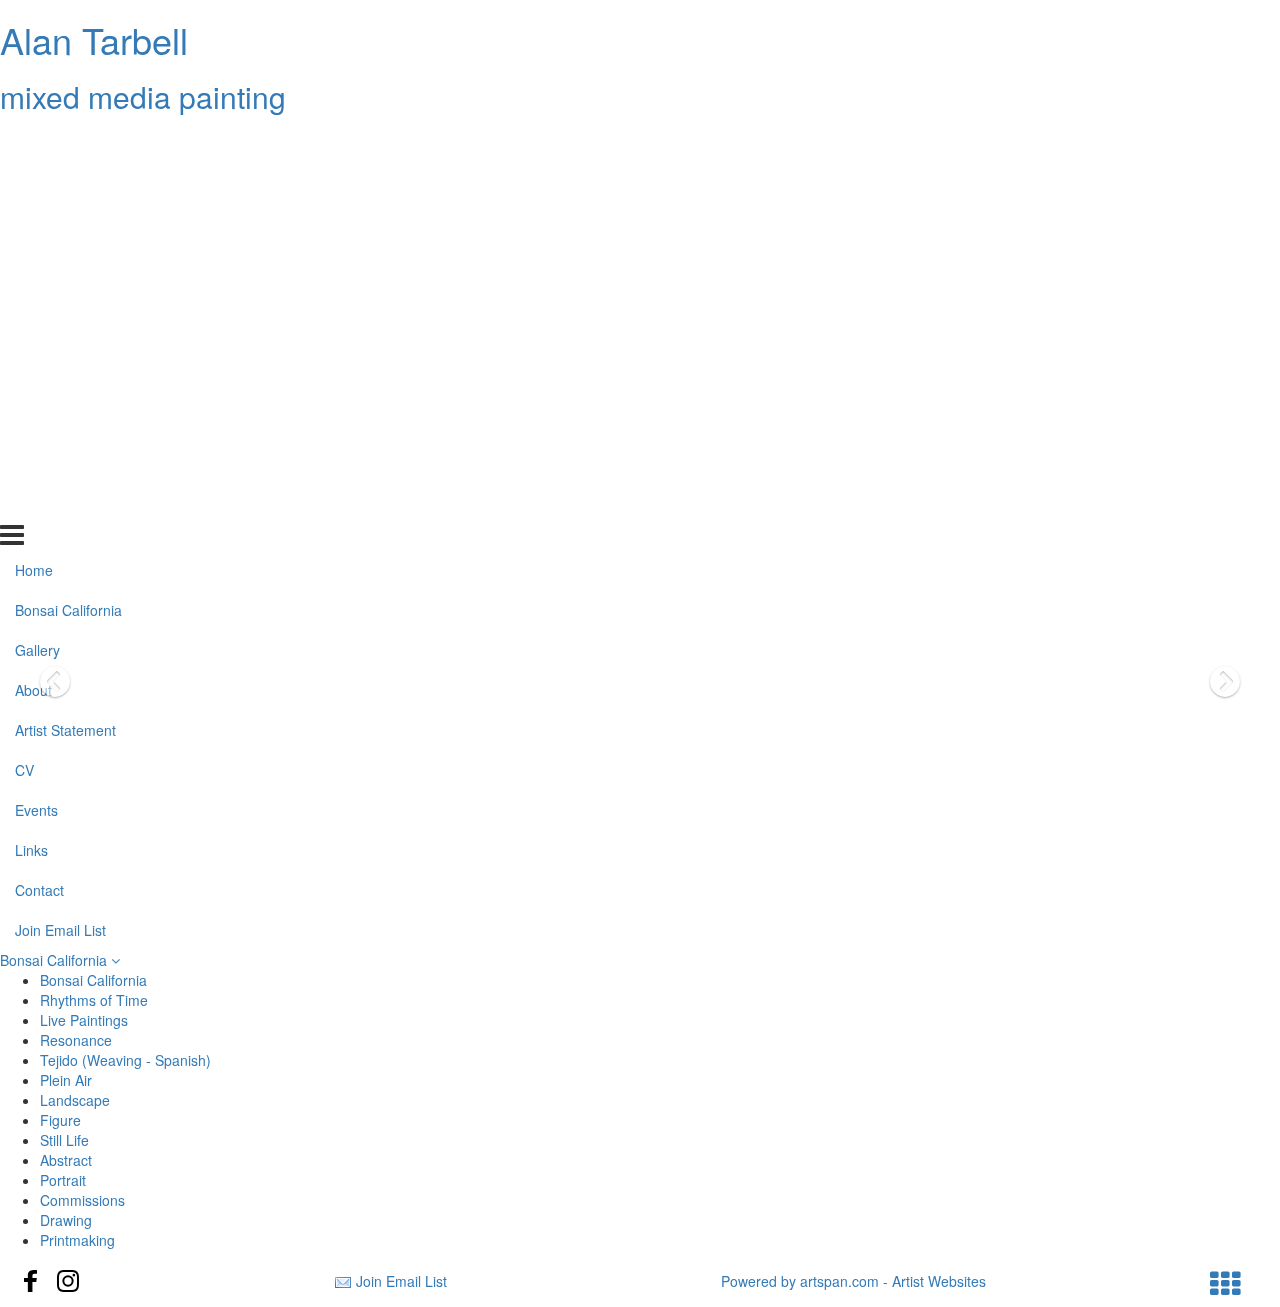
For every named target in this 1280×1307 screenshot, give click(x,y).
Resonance (76, 1040)
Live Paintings (84, 1020)
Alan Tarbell (94, 39)
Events (36, 383)
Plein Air (66, 1080)
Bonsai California (68, 183)
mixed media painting (143, 96)
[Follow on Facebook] (31, 1281)
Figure (60, 1120)
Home (34, 143)
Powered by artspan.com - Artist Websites (853, 1281)
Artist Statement (65, 303)
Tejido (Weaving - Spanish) (125, 1060)
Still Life (64, 1140)
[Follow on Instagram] (68, 1281)
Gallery (37, 223)
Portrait (63, 1180)
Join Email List (60, 502)
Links (31, 422)
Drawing (66, 1220)
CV (24, 343)
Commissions (82, 1200)
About (33, 263)
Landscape (75, 1100)
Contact (39, 462)
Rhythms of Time (94, 1000)
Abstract (66, 1160)
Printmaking (77, 1240)
